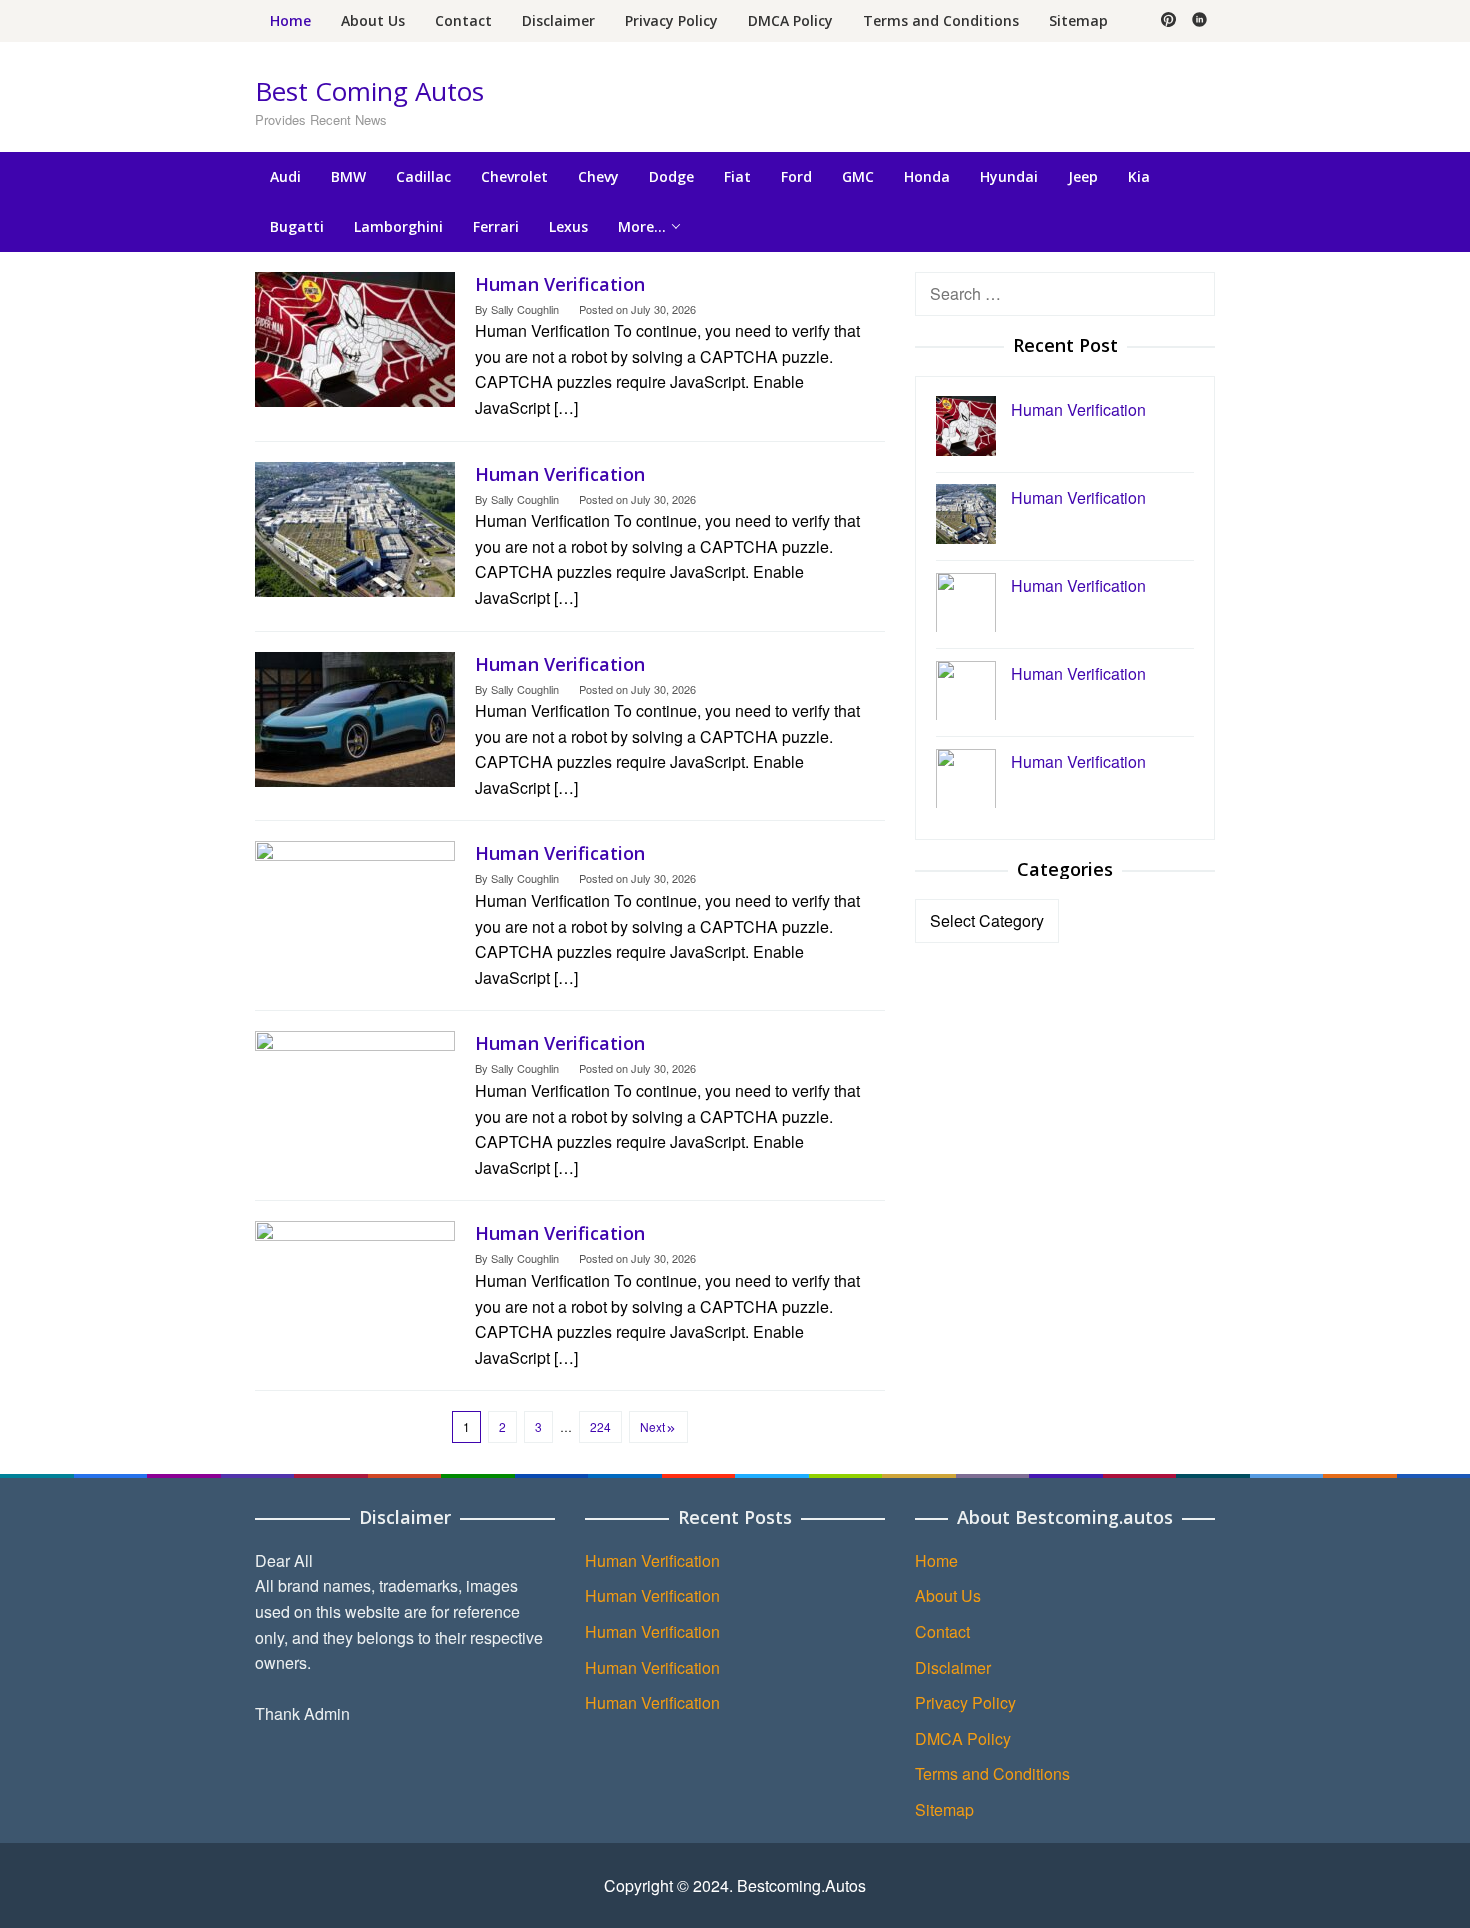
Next (652, 1426)
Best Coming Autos (369, 91)
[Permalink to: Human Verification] (355, 336)
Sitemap (944, 1809)
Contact (942, 1631)
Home (936, 1560)
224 (600, 1426)
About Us (948, 1595)
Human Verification (560, 284)
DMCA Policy (963, 1738)
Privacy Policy (965, 1702)
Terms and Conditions (992, 1773)
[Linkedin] (1199, 21)
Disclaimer (953, 1667)
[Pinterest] (1168, 21)
